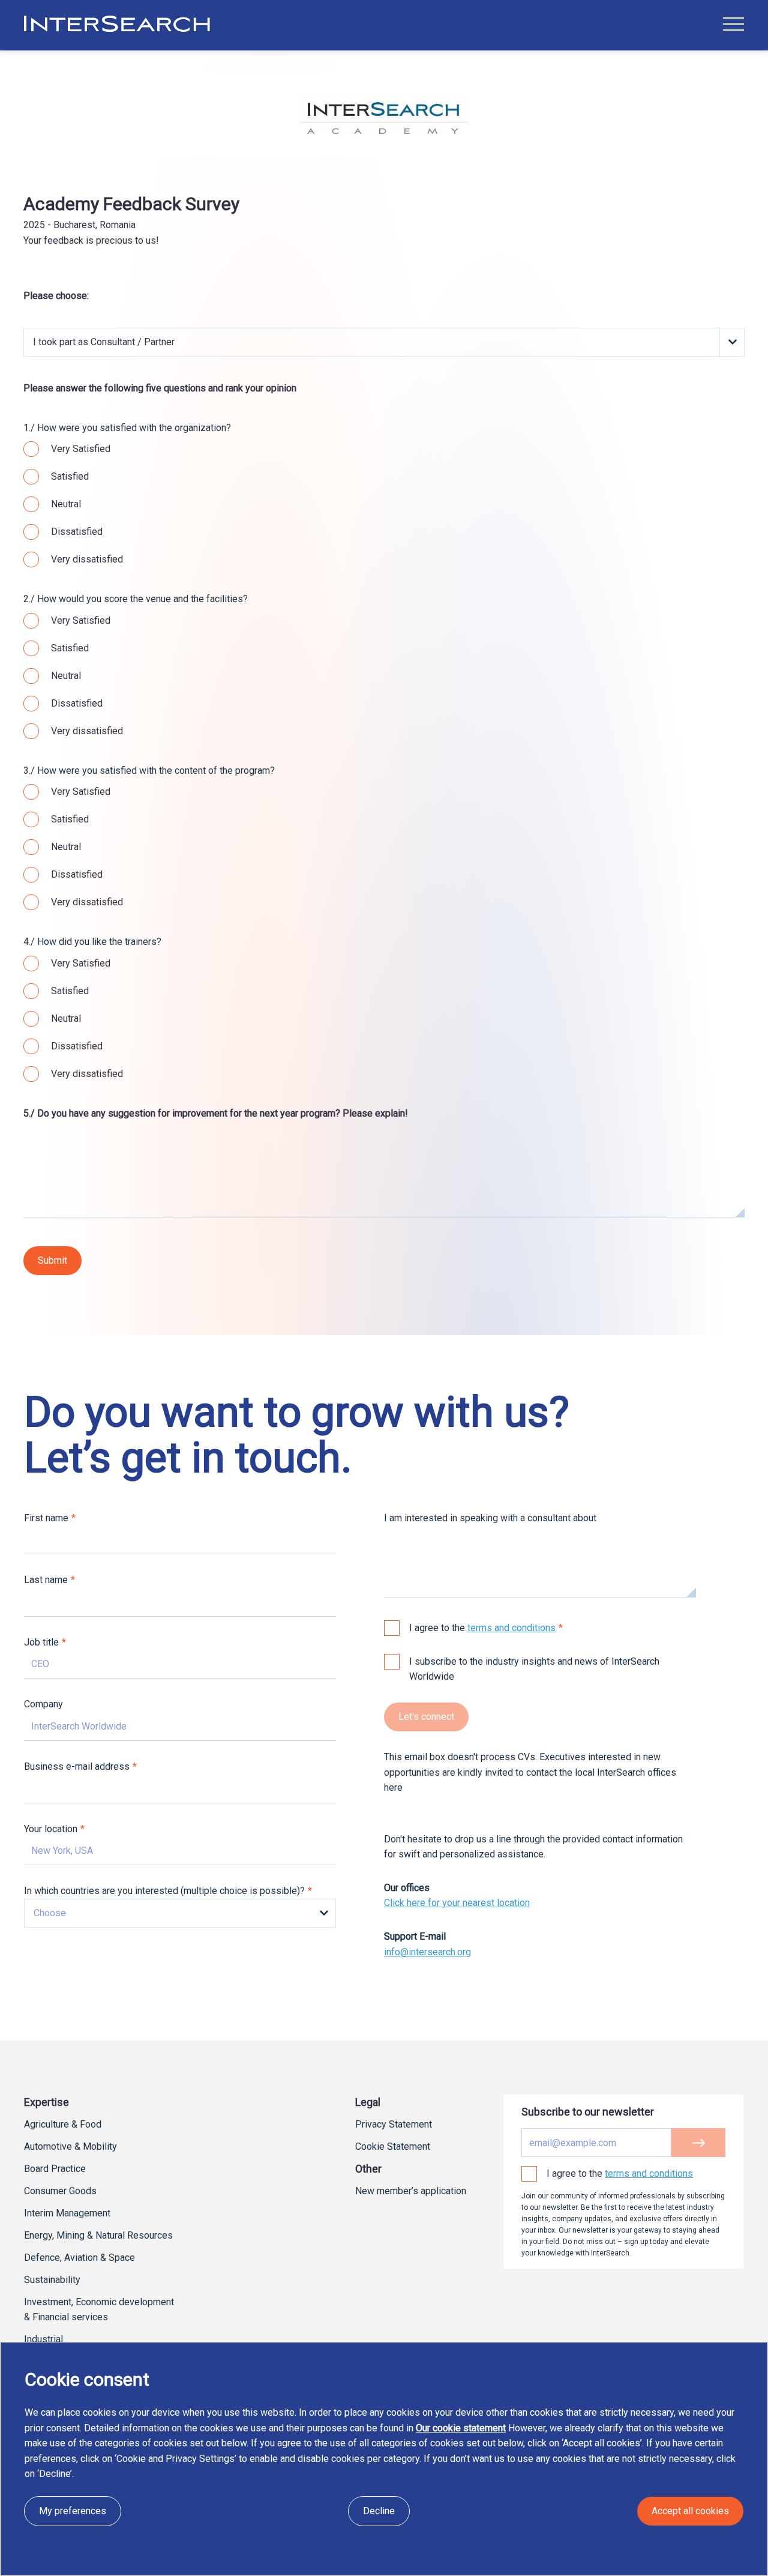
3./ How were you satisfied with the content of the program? (149, 771)
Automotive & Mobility (70, 2146)
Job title (41, 1642)
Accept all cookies (690, 2511)
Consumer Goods (60, 2191)
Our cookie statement (461, 2428)
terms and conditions (511, 1628)
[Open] (733, 24)
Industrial (43, 2339)
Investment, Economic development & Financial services (99, 2309)
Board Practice (55, 2169)
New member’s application (411, 2191)
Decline (379, 2511)
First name (46, 1518)
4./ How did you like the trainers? (92, 942)
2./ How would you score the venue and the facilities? (136, 599)
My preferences (73, 2511)
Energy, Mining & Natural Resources (98, 2235)
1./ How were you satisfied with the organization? (127, 428)
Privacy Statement (394, 2124)
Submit (52, 1260)
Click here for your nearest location (457, 1903)
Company (43, 1704)
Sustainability (52, 2280)
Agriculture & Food (63, 2124)
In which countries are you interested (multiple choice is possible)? (164, 1891)
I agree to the (482, 1628)
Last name (46, 1580)
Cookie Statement (393, 2146)
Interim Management (67, 2213)
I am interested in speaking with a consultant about (490, 1518)
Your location (51, 1829)
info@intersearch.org (427, 1952)
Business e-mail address (77, 1766)
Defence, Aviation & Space (79, 2258)
